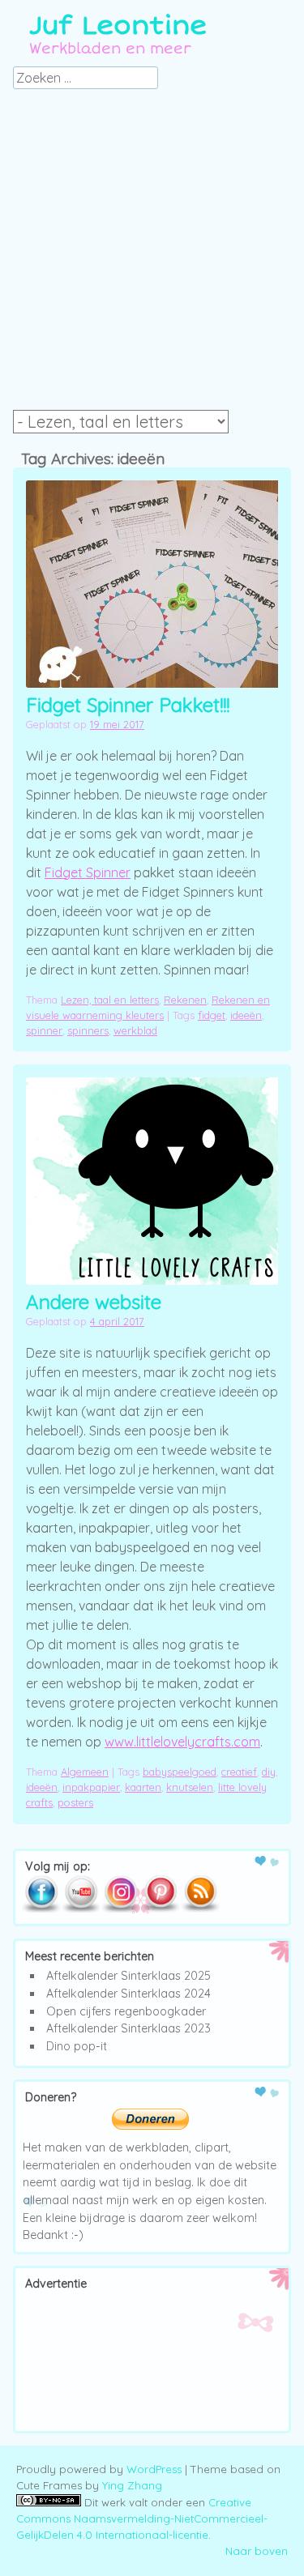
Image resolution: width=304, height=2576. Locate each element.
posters (75, 1802)
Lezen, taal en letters (110, 1000)
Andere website (94, 1302)
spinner (44, 1030)
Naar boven (257, 2551)
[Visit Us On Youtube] (81, 1909)
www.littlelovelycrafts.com (182, 1742)
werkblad (135, 1030)
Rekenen (185, 1000)
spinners (88, 1030)
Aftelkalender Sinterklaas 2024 (128, 1994)
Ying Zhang (132, 2485)
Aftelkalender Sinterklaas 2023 (128, 2028)
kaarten (143, 1787)
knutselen (190, 1787)
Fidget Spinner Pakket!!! (128, 705)
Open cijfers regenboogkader (126, 2011)
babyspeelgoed (180, 1772)
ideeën (246, 1015)
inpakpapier (91, 1787)
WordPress (154, 2469)
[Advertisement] (152, 254)
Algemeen (85, 1772)
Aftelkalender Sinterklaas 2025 (128, 1976)
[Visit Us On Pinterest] (160, 1909)
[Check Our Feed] (200, 1909)
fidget (212, 1015)
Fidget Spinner (88, 872)
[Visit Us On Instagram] (120, 1909)
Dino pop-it (77, 2046)
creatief (239, 1772)
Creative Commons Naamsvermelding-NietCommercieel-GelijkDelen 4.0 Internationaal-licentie (142, 2518)
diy (269, 1772)
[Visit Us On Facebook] (41, 1909)
